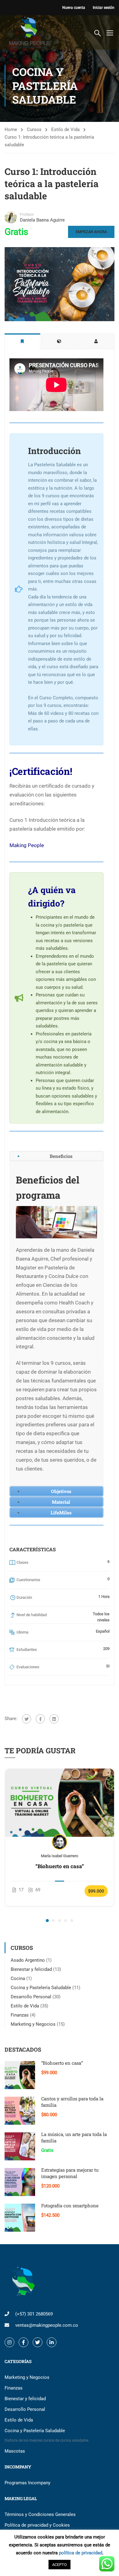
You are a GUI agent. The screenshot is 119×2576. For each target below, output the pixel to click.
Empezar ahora (91, 232)
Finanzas (20, 2015)
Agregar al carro (60, 1802)
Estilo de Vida (65, 130)
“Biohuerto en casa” (60, 1866)
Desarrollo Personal (31, 1997)
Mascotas (15, 2451)
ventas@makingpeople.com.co (47, 2325)
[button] (47, 1921)
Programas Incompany (27, 2483)
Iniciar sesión (104, 8)
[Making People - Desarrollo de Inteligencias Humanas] (29, 32)
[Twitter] (27, 1719)
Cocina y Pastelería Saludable (41, 1988)
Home (11, 130)
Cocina (18, 1978)
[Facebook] (40, 1719)
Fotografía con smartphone (70, 2205)
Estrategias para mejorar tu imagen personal (70, 2173)
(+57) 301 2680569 (34, 2314)
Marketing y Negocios (33, 2024)
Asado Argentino (28, 1960)
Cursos (34, 130)
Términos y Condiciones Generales (40, 2514)
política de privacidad (81, 2553)
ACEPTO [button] (60, 2565)
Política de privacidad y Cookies (37, 2525)
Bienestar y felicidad (31, 1969)
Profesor (27, 215)
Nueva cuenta (74, 8)
